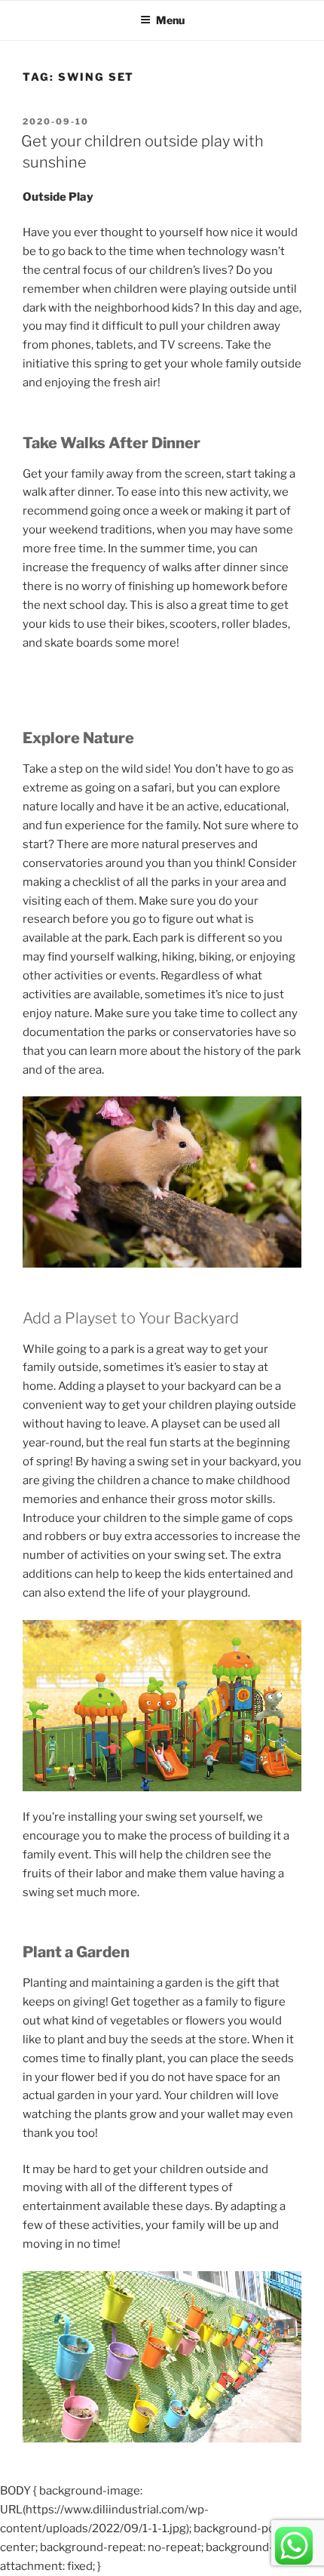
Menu (170, 20)
